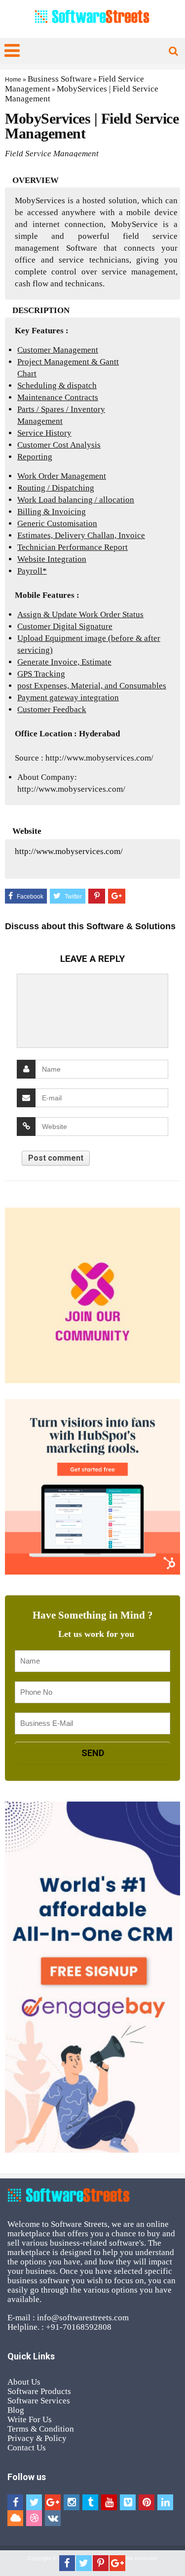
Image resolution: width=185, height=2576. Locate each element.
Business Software (60, 79)
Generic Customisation (57, 523)
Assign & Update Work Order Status (80, 614)
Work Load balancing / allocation (76, 500)
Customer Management (58, 350)
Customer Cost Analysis (59, 445)
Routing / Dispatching (56, 488)
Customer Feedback (52, 709)
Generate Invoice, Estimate (64, 662)
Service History (44, 433)
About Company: (47, 777)
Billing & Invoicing (52, 512)
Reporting (35, 457)
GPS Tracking (41, 674)
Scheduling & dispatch (57, 385)
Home (13, 80)
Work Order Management (62, 476)
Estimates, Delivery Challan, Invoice (81, 535)
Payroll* (32, 571)
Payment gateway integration (68, 698)
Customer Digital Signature (65, 626)
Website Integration (52, 559)
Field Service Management (52, 154)
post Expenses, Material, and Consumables (92, 686)
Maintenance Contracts (58, 397)
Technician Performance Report (73, 547)
